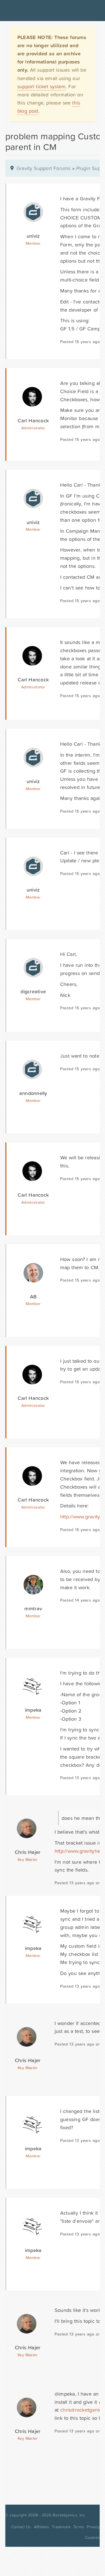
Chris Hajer (28, 1852)
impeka (33, 1710)
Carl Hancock (33, 420)
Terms (79, 2527)
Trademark (61, 2527)
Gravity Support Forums (44, 168)
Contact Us (21, 2527)
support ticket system (42, 86)
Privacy (93, 2527)
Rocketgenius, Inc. (69, 2515)
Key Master (28, 1860)
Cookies (92, 2538)
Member (33, 243)
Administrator (33, 428)
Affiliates (42, 2527)
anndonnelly (33, 1093)
